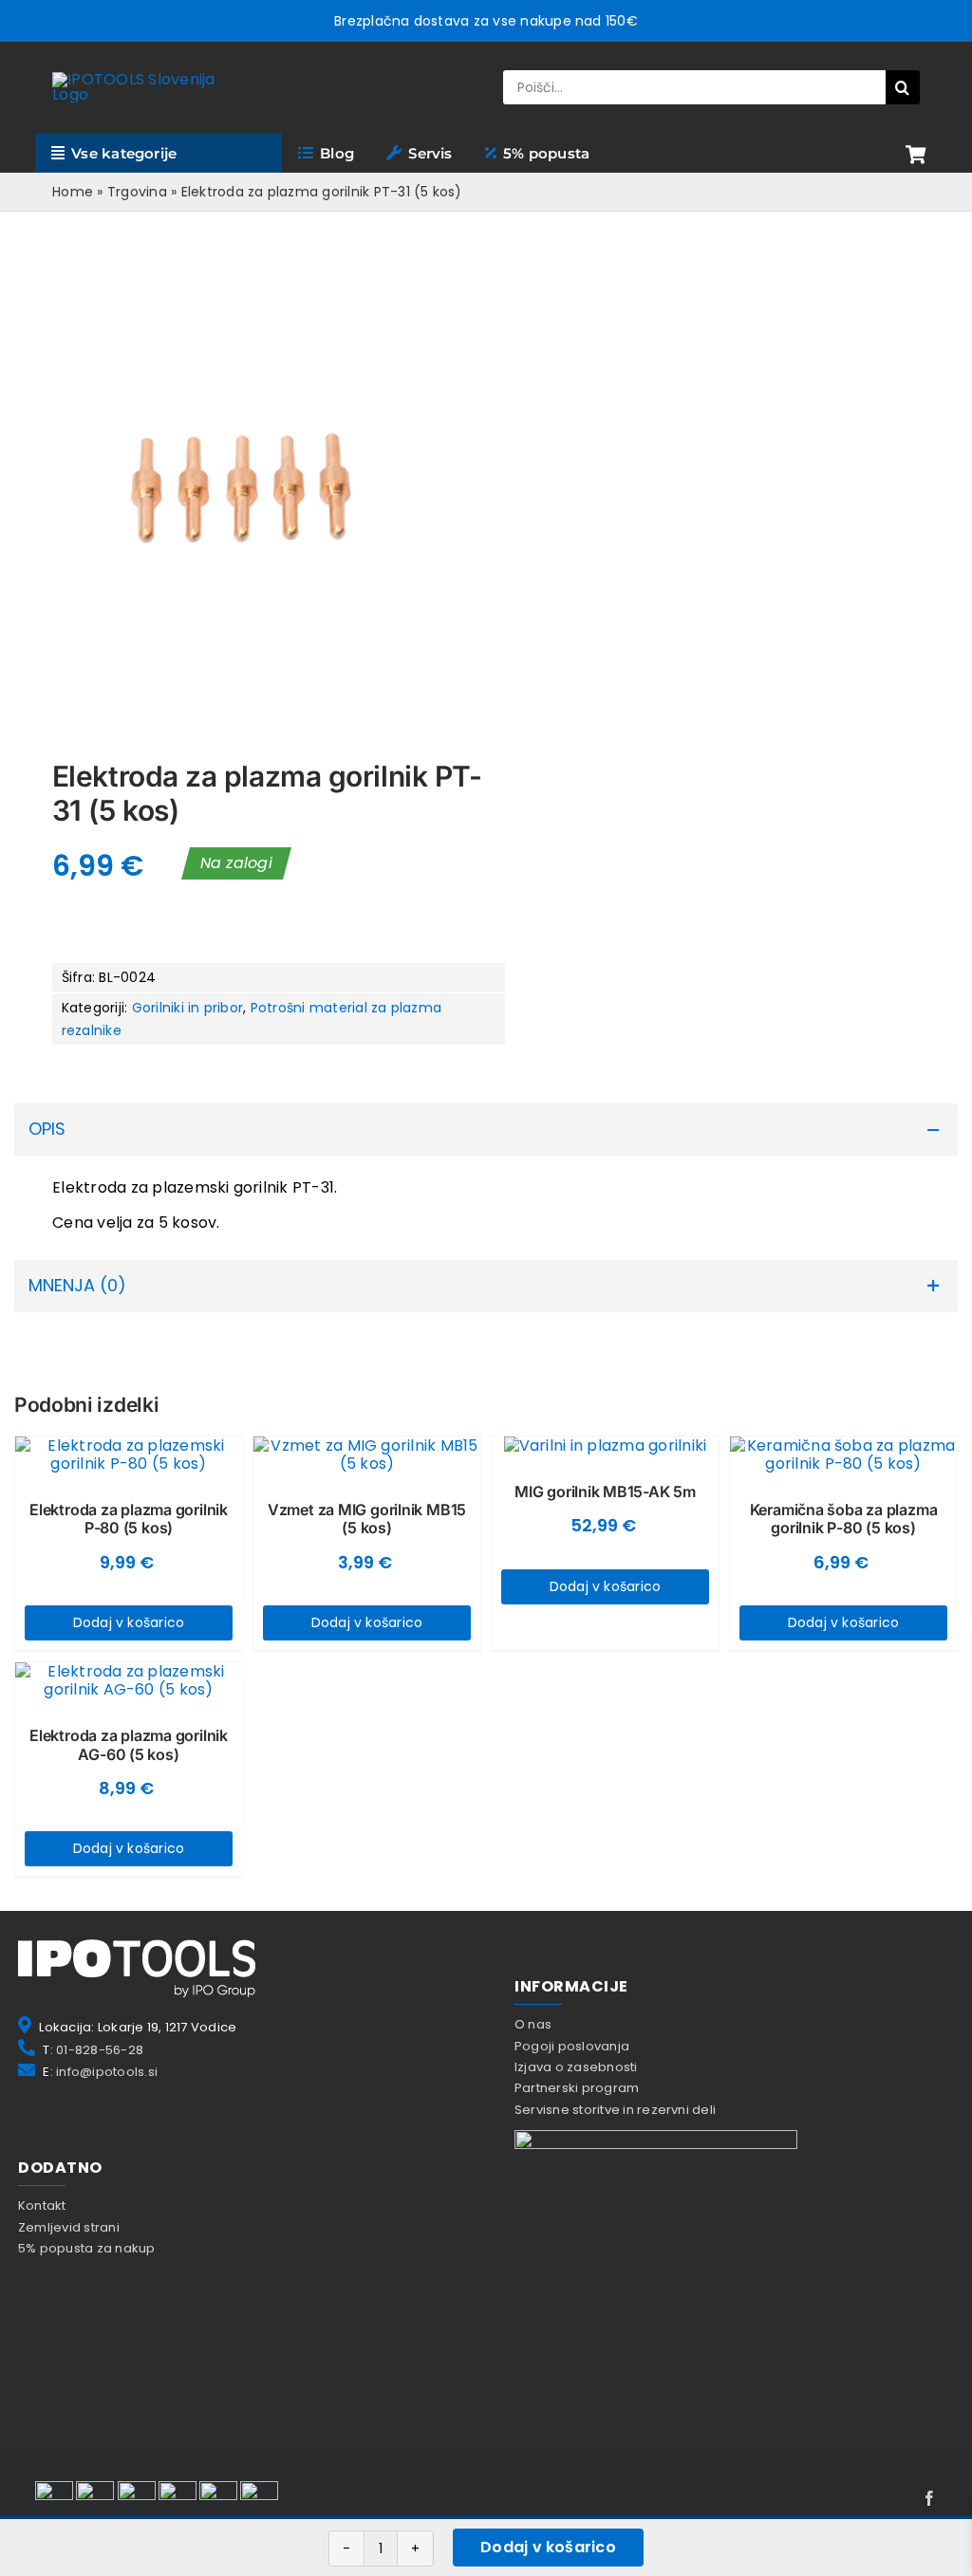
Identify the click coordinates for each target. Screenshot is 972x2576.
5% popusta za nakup (87, 2248)
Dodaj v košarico (548, 2547)
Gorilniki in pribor (188, 1008)
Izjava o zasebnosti (576, 2067)
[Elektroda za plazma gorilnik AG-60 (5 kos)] (129, 1680)
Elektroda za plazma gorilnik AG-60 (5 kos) (129, 1744)
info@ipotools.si (107, 2072)
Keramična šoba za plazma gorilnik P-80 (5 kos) (844, 1519)
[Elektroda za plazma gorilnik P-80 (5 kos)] (129, 1455)
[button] (486, 1130)
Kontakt (42, 2205)
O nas (533, 2024)
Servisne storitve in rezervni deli (615, 2110)
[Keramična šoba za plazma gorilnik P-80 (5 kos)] (843, 1455)
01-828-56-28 (100, 2050)
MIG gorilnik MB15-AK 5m (605, 1492)
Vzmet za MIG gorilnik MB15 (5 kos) (367, 1519)
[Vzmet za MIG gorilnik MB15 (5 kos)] (367, 1455)
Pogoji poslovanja (572, 2046)
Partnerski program (577, 2088)
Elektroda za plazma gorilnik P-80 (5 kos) (129, 1519)
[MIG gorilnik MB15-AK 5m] (605, 1446)
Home (73, 192)
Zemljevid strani (69, 2227)
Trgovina (137, 192)
